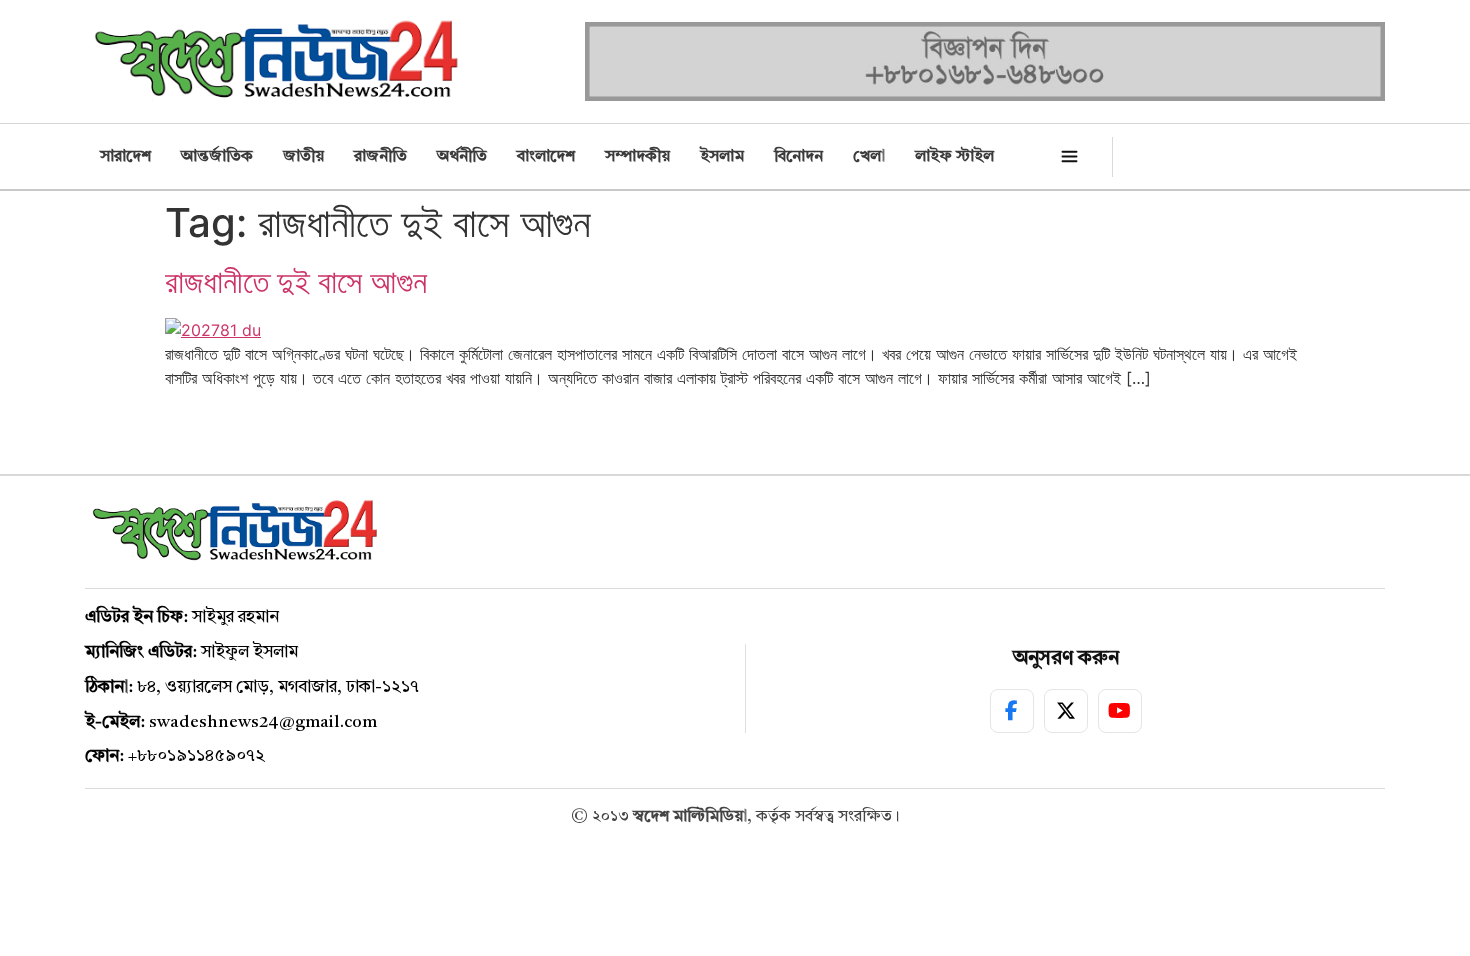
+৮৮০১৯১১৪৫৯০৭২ (196, 756)
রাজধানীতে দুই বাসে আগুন (296, 281)
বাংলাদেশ (546, 157)
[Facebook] (1012, 711)
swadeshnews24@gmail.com (263, 722)
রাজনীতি (380, 157)
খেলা (869, 157)
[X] (1066, 711)
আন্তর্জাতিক (217, 157)
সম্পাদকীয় (637, 157)
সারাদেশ (125, 157)
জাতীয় (303, 157)
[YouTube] (1120, 711)
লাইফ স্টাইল (954, 157)
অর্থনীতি (462, 157)
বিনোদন (798, 157)
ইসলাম (722, 157)
